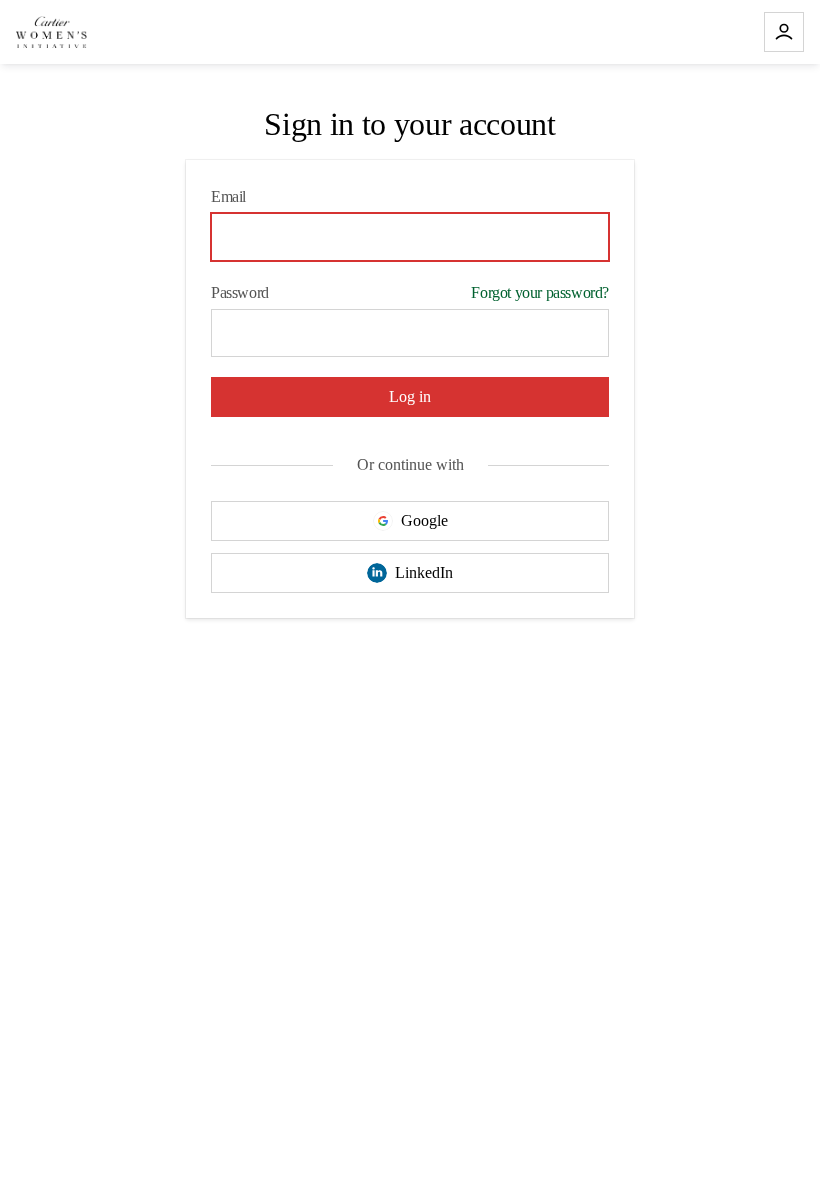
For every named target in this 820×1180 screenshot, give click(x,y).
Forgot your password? (540, 292)
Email (228, 196)
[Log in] (784, 32)
